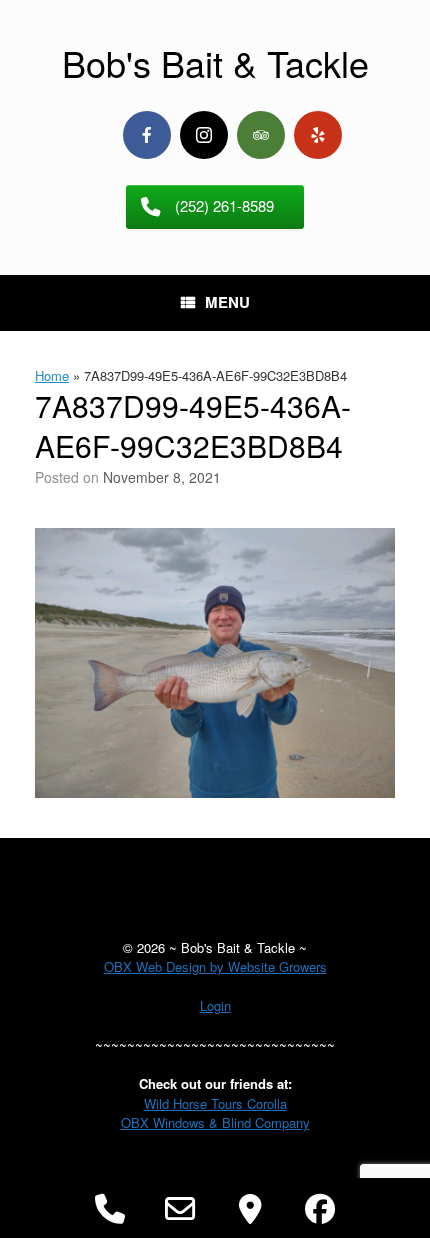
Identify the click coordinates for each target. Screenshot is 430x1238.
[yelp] (318, 135)
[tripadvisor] (261, 135)
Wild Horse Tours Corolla (215, 1103)
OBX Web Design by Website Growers (215, 966)
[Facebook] (147, 135)
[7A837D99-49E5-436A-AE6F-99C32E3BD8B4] (215, 792)
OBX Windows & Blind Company (215, 1122)
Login (215, 1005)
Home (52, 375)
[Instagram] (204, 135)
